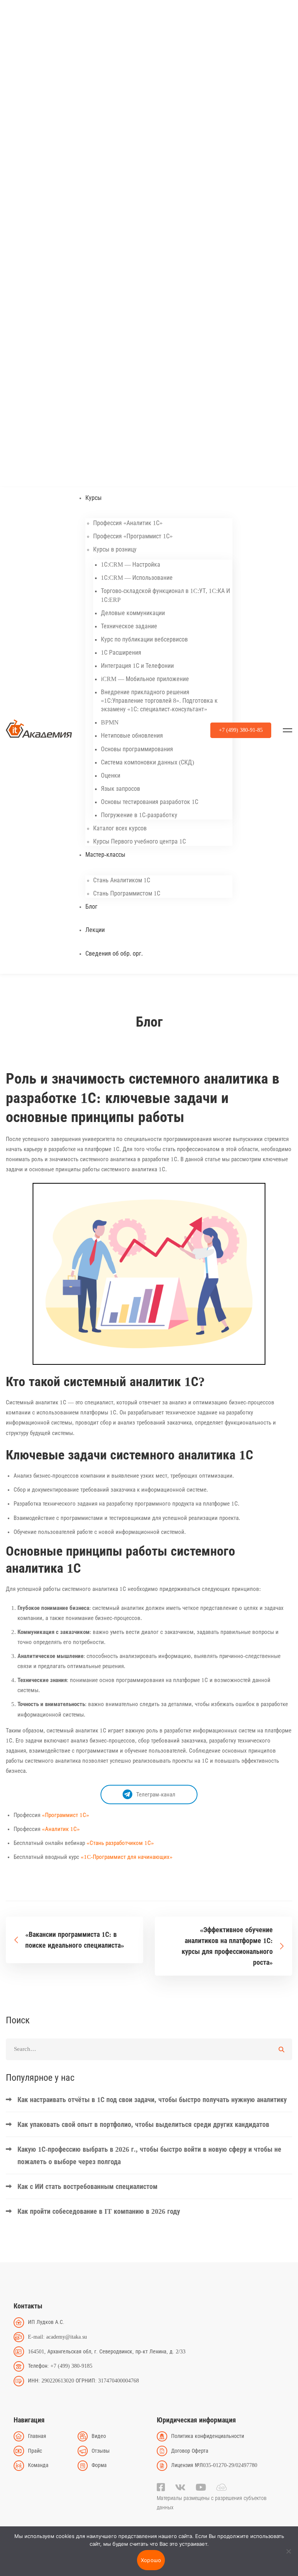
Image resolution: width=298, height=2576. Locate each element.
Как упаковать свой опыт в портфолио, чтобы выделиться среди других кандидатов (143, 2125)
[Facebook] (161, 2487)
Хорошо (151, 2560)
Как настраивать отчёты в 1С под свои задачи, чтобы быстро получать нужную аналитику (152, 2100)
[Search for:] (149, 2049)
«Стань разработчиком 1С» (120, 1843)
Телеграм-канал (156, 1795)
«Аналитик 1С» (61, 1829)
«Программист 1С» (66, 1815)
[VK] (180, 2487)
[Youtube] (201, 2487)
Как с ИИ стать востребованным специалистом (87, 2187)
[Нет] (288, 2551)
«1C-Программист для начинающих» (127, 1857)
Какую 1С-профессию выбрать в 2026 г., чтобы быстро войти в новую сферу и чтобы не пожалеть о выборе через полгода (149, 2156)
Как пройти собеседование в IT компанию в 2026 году (99, 2211)
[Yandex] (221, 2487)
